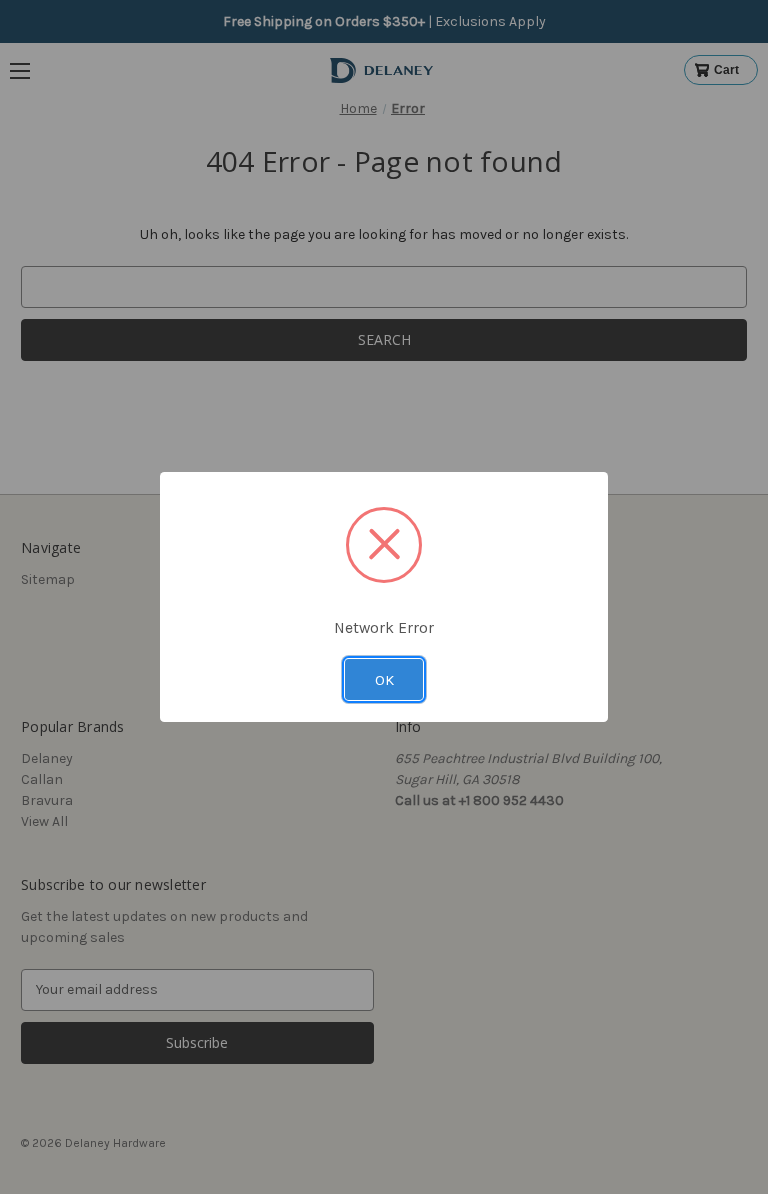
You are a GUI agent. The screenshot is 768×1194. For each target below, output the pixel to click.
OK (384, 680)
